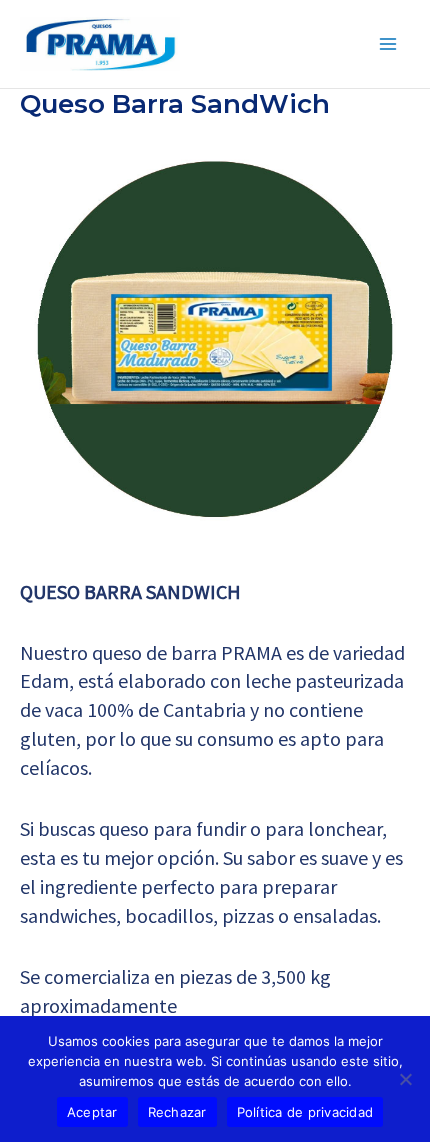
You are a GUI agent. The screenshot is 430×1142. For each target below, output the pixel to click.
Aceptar (92, 1112)
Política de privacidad (305, 1112)
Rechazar (177, 1112)
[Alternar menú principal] (388, 44)
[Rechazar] (405, 1079)
